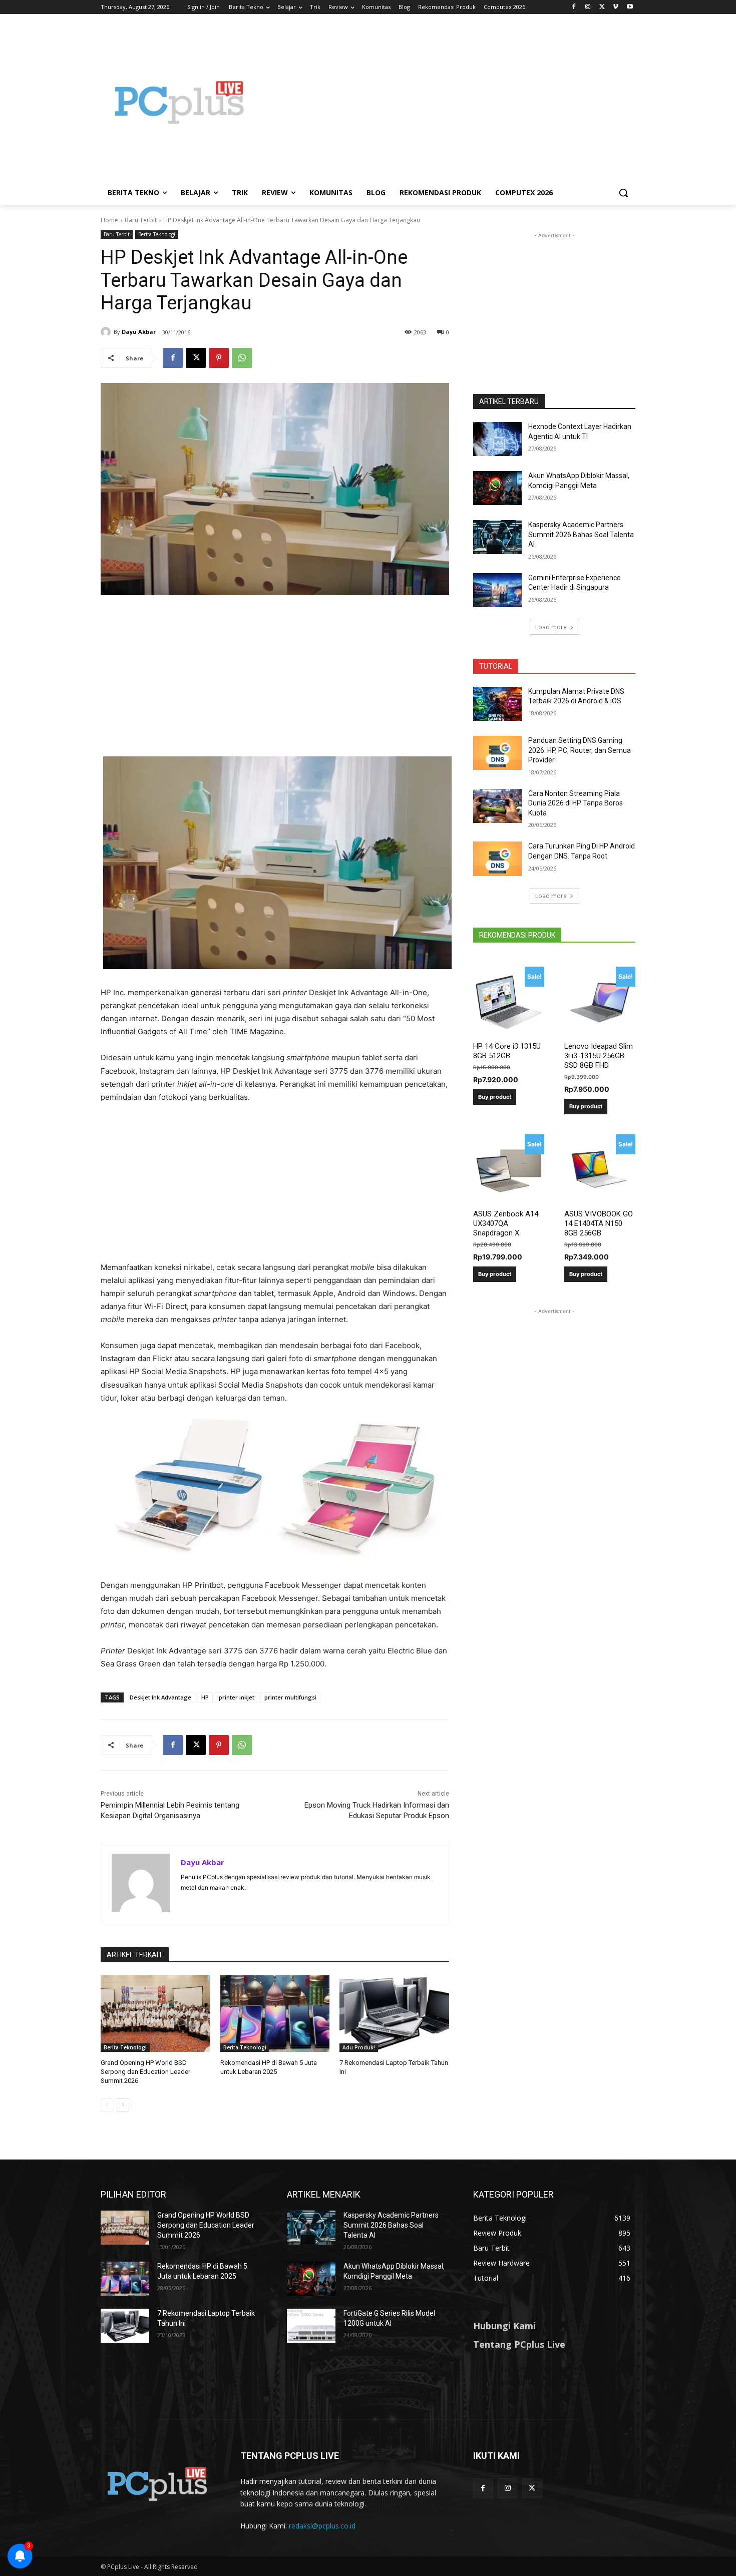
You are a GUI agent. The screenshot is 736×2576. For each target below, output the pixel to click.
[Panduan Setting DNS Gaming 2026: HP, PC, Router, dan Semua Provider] (497, 753)
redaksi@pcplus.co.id (322, 2526)
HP (205, 1697)
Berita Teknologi (157, 234)
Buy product (495, 1097)
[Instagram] (588, 7)
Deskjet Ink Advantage (160, 1697)
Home (109, 220)
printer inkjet (237, 1697)
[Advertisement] (448, 102)
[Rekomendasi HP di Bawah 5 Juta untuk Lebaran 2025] (275, 2014)
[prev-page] (107, 2105)
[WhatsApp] (242, 358)
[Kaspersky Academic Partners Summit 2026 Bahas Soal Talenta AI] (497, 537)
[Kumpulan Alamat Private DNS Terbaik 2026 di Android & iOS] (497, 704)
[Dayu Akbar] (107, 332)
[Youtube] (630, 7)
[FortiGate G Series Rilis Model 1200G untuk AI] (311, 2326)
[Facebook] (574, 7)
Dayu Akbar (139, 332)
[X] (602, 7)
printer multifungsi (290, 1697)
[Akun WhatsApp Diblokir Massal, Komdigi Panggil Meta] (497, 488)
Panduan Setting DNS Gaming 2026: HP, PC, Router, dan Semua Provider (580, 750)
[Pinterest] (219, 358)
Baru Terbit (141, 220)
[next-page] (123, 2105)
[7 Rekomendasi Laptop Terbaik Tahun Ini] (394, 2014)
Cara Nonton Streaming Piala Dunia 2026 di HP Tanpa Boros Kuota (576, 803)
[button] (623, 193)
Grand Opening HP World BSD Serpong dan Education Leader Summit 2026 (145, 2072)
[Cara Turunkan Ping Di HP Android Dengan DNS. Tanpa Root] (497, 858)
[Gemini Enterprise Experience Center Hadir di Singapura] (497, 590)
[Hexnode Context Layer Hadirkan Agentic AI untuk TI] (497, 439)
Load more (551, 627)
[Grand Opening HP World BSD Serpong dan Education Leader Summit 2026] (155, 2014)
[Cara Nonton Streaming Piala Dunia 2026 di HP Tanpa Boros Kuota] (497, 806)
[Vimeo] (616, 7)
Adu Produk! (359, 2047)
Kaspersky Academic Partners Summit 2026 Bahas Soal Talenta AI (581, 534)
